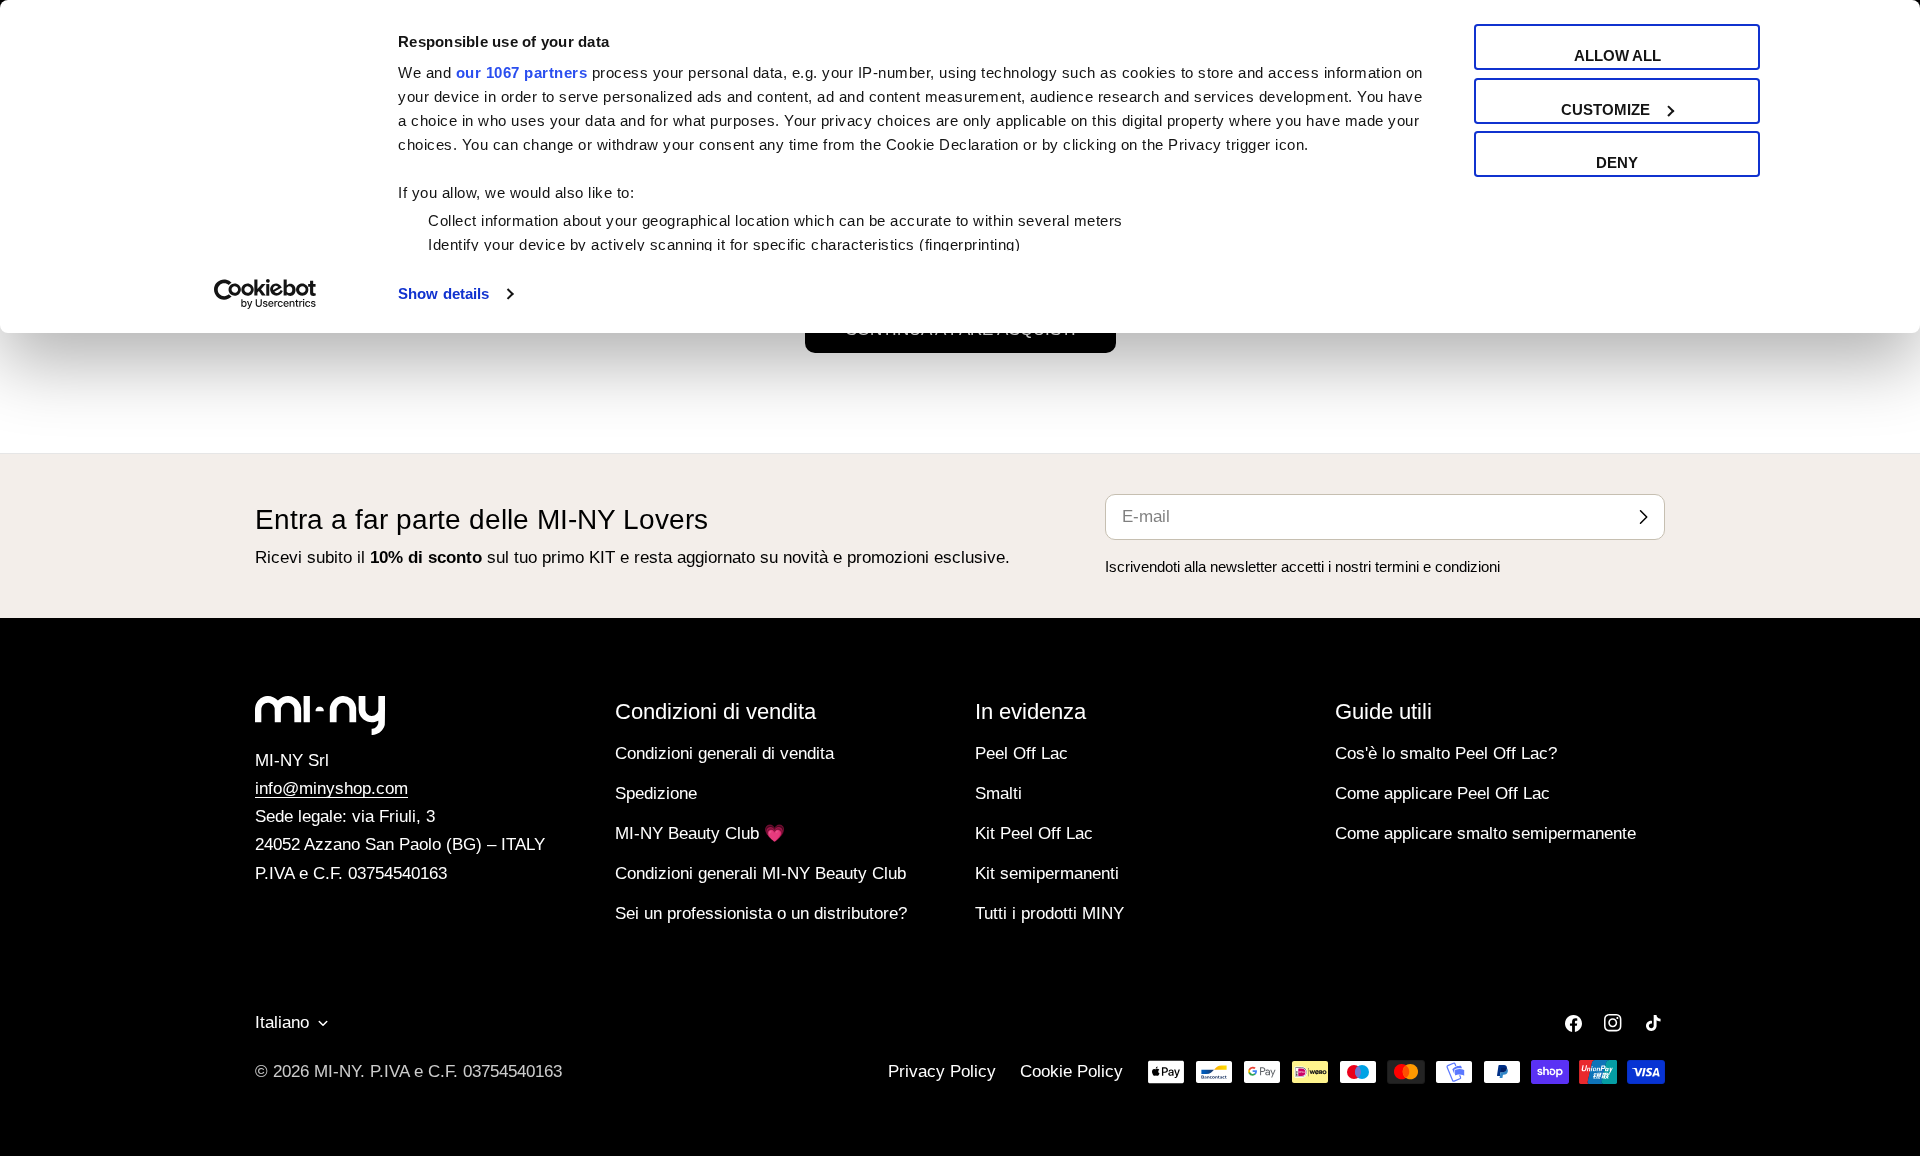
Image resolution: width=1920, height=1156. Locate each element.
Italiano (282, 1022)
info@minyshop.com (331, 788)
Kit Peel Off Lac (1034, 833)
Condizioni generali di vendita (724, 753)
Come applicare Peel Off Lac (1442, 793)
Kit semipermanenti (1047, 873)
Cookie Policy (1071, 1071)
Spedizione (656, 793)
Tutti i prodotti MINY (1049, 913)
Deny (1617, 162)
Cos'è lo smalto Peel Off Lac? (1446, 753)
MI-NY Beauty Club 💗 (700, 833)
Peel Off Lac (1021, 753)
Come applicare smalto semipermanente (1485, 833)
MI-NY (337, 1071)
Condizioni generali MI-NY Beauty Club (760, 873)
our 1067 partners (522, 72)
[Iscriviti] (1643, 517)
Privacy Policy (942, 1071)
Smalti (998, 793)
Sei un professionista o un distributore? (761, 913)
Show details (443, 293)
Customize (1605, 109)
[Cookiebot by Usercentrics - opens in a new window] (265, 294)
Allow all (1617, 55)
